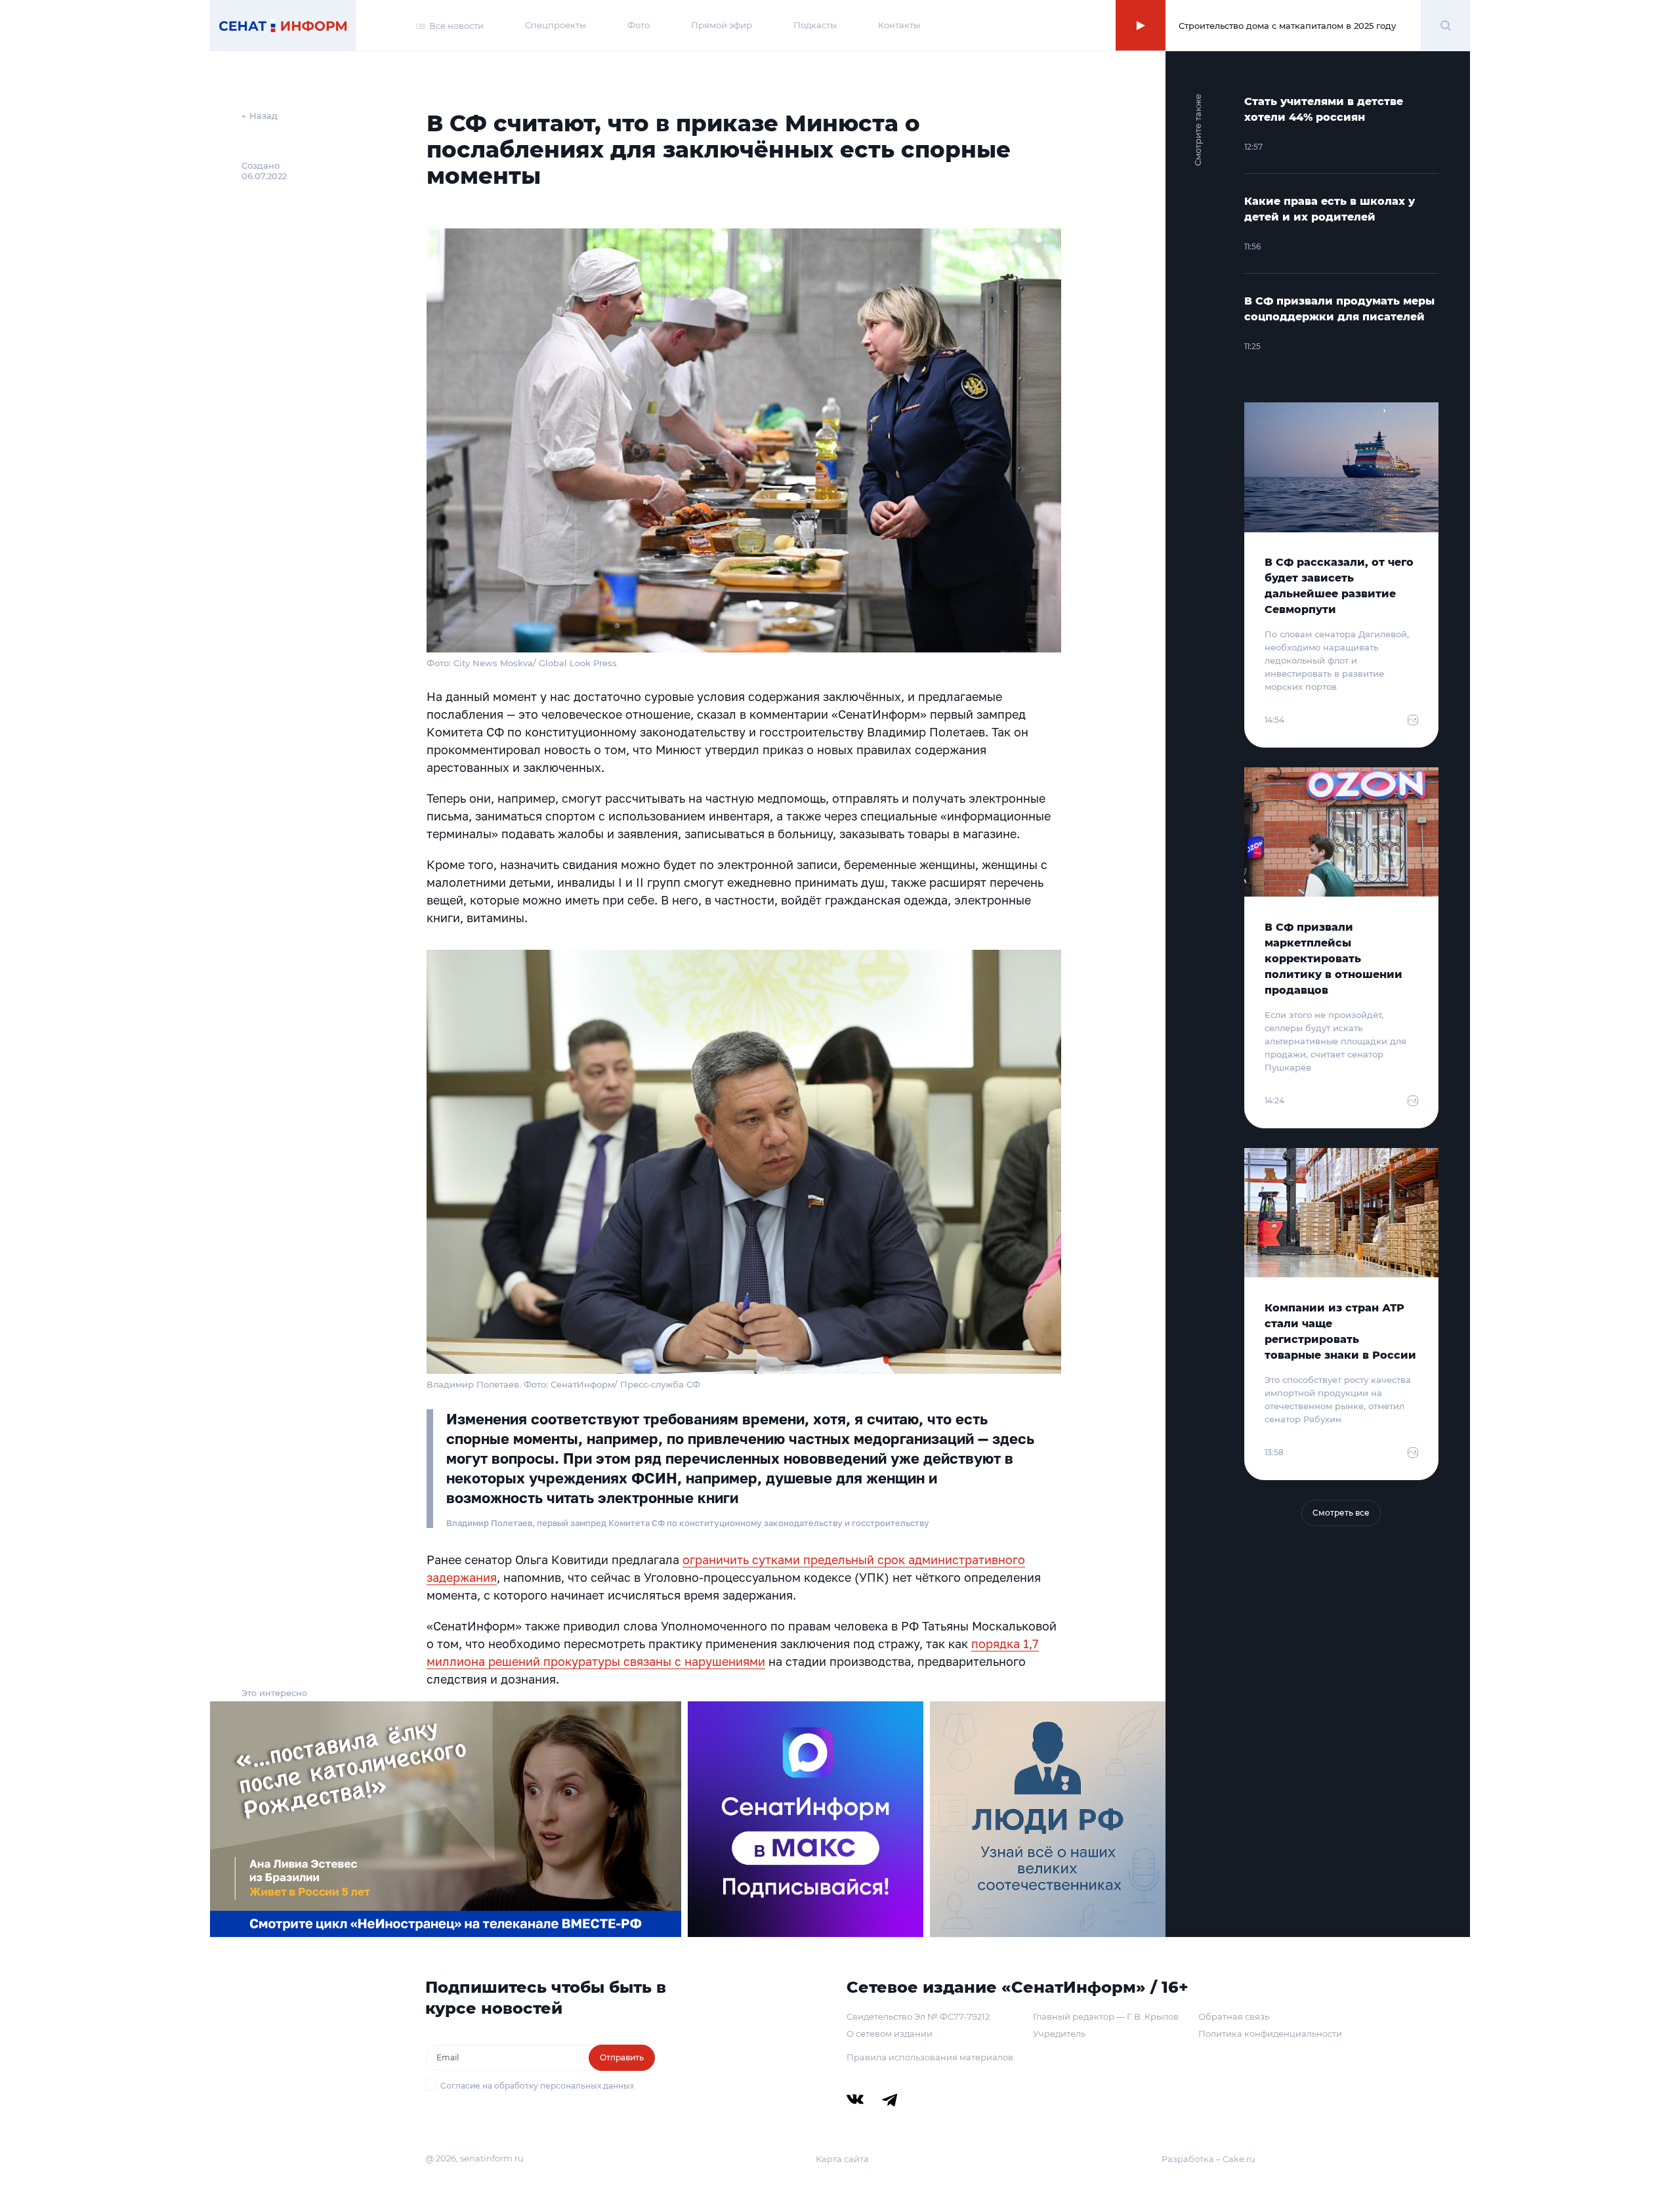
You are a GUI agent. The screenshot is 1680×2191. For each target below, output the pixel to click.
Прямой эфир (722, 25)
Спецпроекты (556, 25)
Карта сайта (842, 2159)
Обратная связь (1234, 2016)
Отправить (622, 2057)
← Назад (260, 116)
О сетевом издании (890, 2033)
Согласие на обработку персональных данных (537, 2086)
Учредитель (1059, 2033)
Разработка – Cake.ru (1208, 2159)
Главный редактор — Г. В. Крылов (1106, 2016)
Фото (639, 25)
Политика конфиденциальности (1270, 2033)
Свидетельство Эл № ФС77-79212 (918, 2016)
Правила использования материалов (930, 2057)
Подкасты (815, 25)
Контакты (899, 25)
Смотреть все (1341, 1513)
